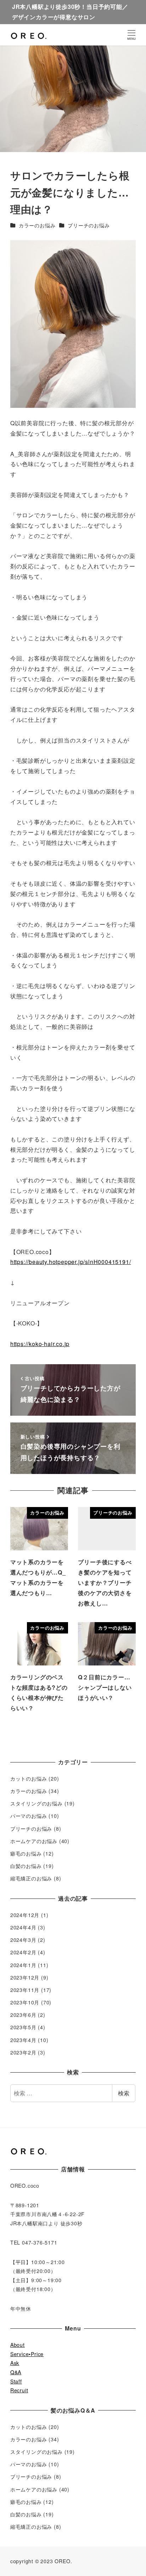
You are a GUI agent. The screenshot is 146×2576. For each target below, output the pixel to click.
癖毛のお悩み (26, 1853)
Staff (16, 2381)
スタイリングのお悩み (36, 1803)
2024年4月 (23, 1927)
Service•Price (27, 2354)
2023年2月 (23, 2052)
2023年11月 (25, 1990)
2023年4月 (23, 2040)
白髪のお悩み (26, 1866)
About (18, 2345)
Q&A (16, 2372)
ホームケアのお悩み (34, 1841)
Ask (15, 2363)
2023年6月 (23, 2015)
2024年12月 (25, 1915)
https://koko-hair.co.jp (40, 1344)
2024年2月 (23, 1952)
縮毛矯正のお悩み (31, 1878)
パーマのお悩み (29, 1816)
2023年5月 (23, 2027)
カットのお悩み (29, 1778)
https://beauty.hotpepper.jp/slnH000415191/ (71, 1262)
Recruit (19, 2390)
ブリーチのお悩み (89, 225)
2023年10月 (25, 2002)
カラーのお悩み (37, 225)
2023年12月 (25, 1977)
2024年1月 (23, 1965)
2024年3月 (23, 1940)
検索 (124, 2093)
